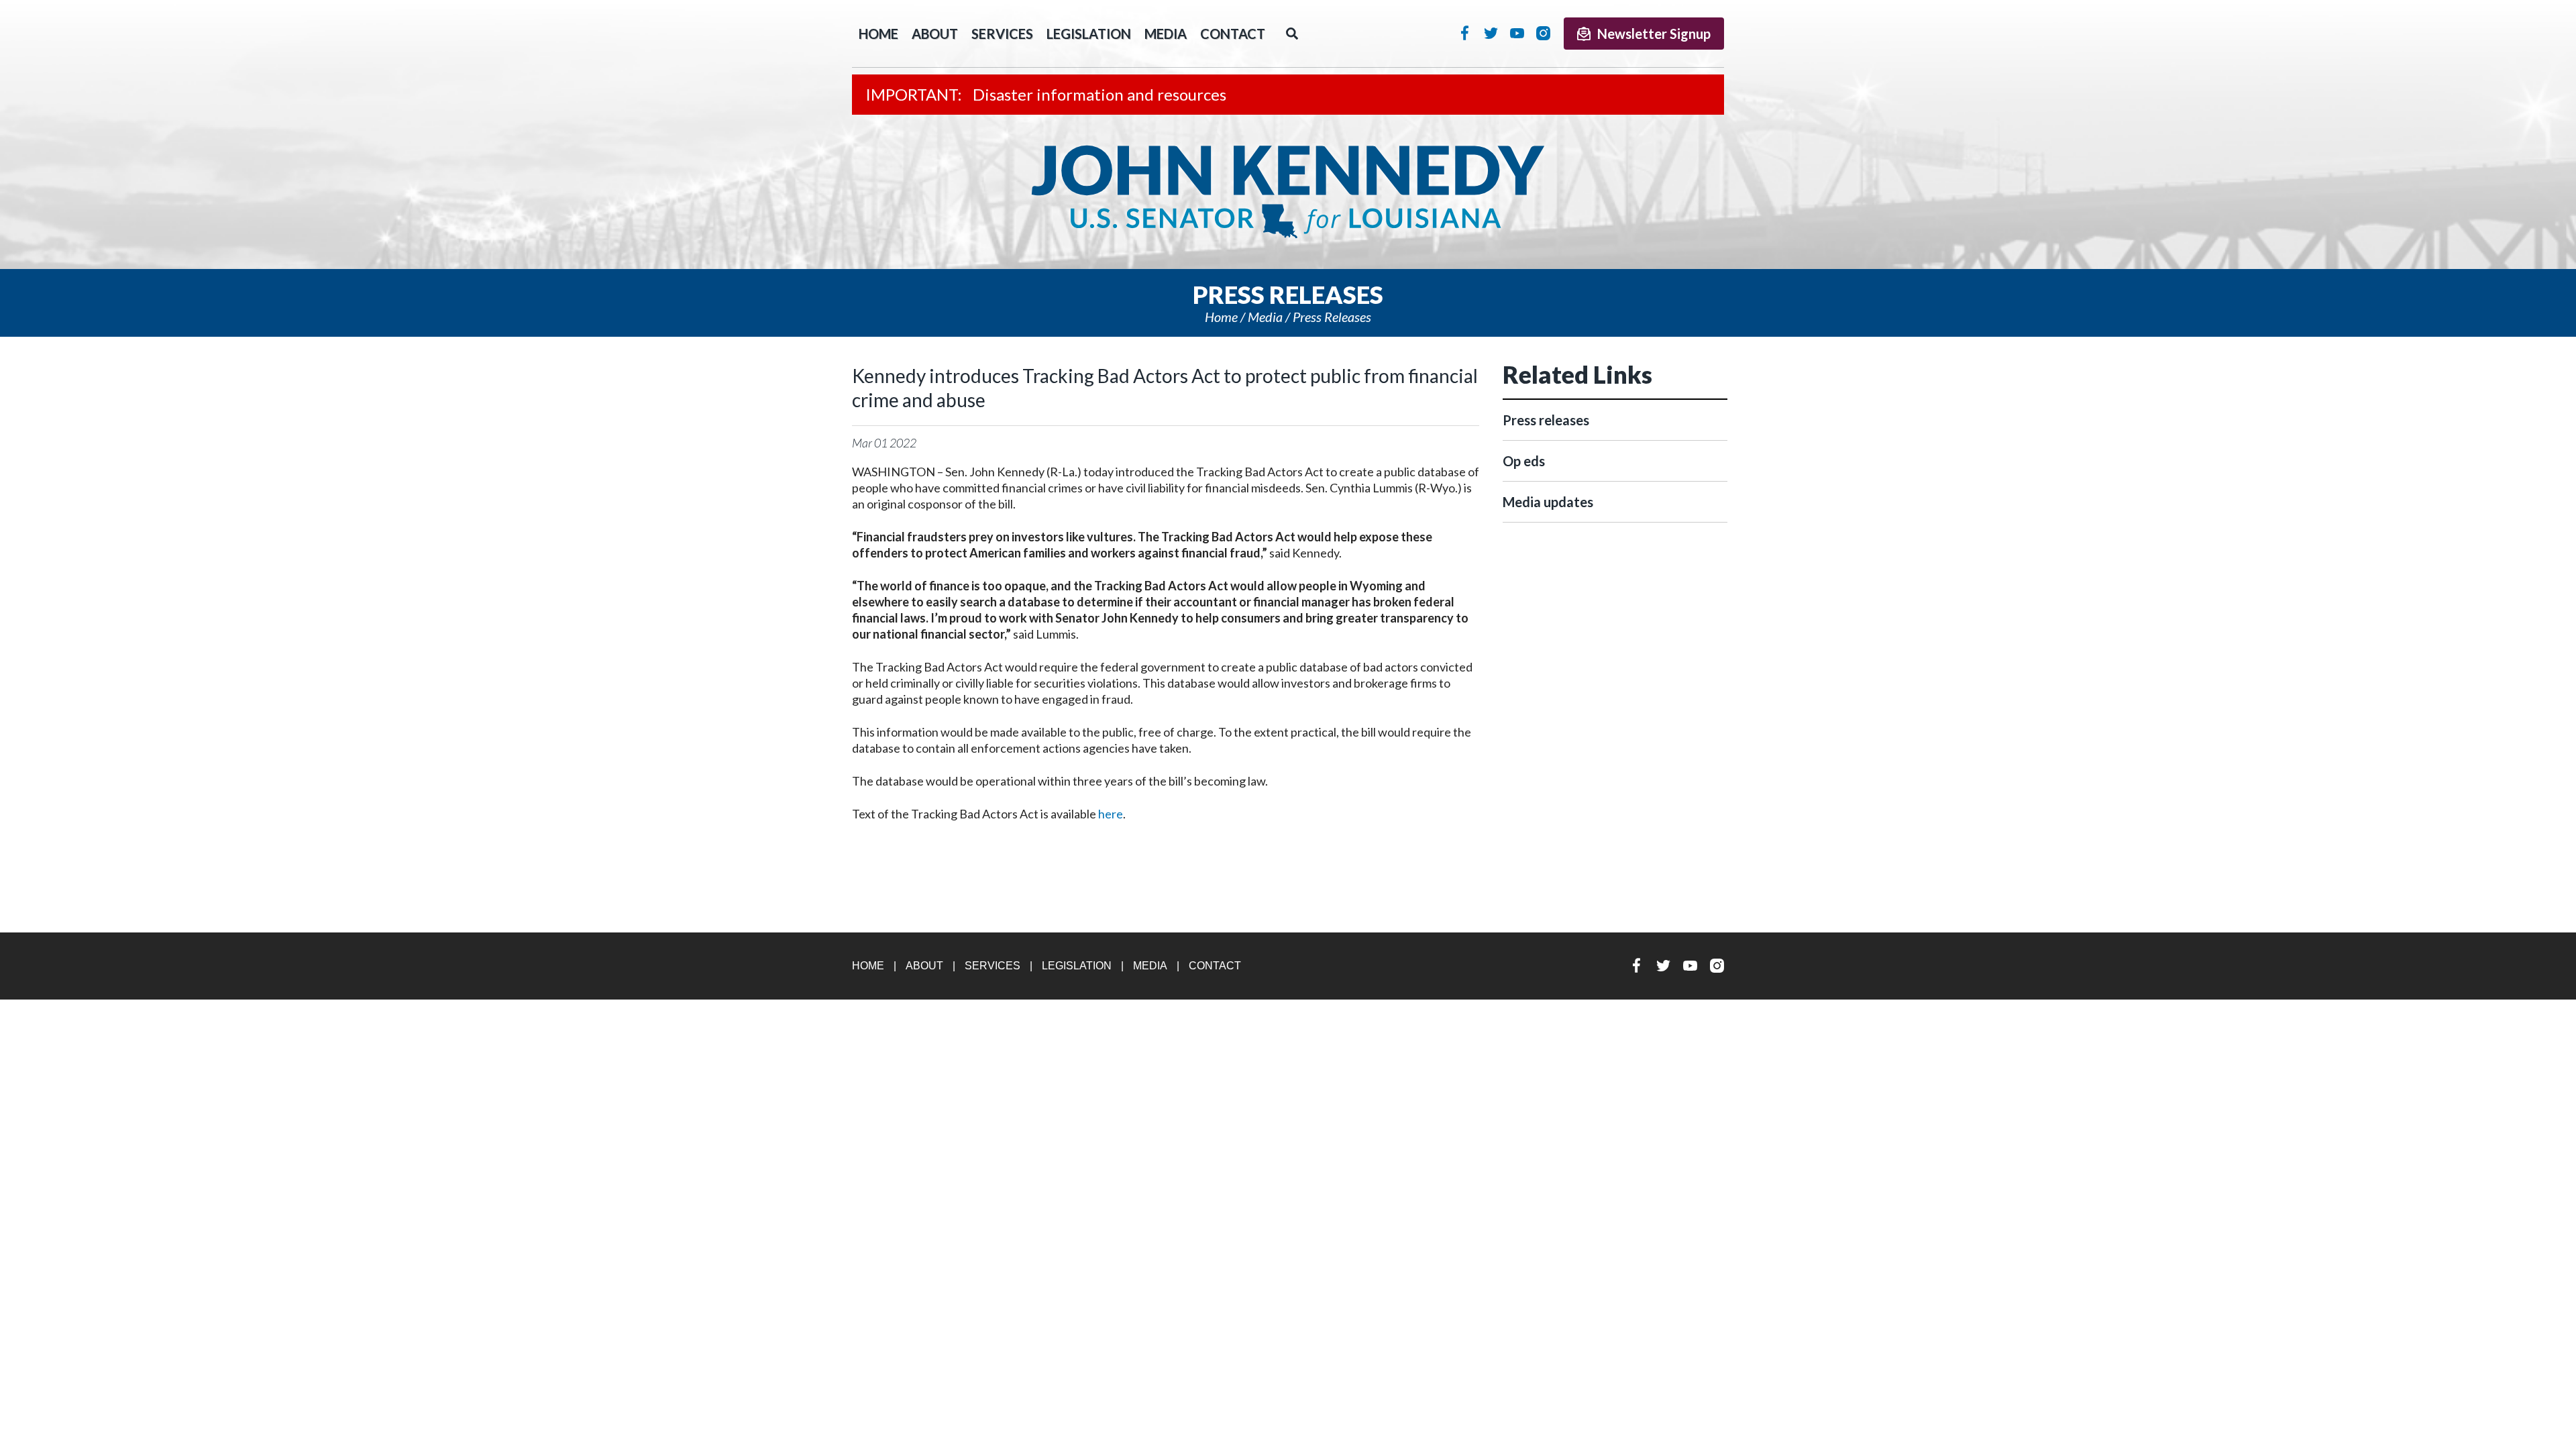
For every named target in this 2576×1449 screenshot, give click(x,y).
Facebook (1465, 33)
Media (1166, 34)
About (935, 34)
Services (1002, 34)
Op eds (1524, 461)
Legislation (1089, 34)
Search (1292, 34)
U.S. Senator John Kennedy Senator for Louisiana (1288, 192)
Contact (1233, 34)
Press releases (1332, 317)
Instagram (1543, 33)
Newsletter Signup (1654, 34)
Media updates (1548, 502)
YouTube (1517, 33)
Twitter (1491, 33)
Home (1221, 317)
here (1111, 814)
